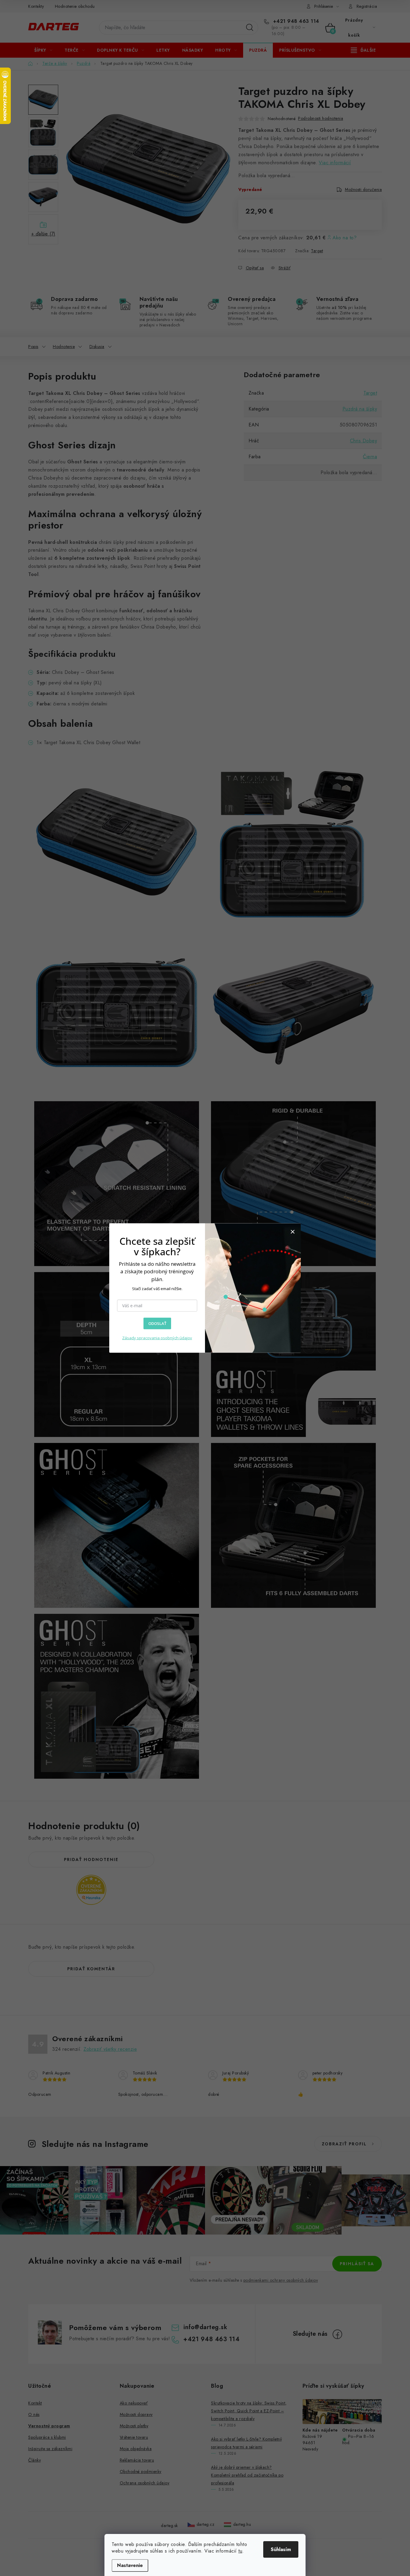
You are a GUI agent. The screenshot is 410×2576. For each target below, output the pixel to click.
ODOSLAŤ (157, 1323)
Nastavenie (130, 2565)
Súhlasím (281, 2549)
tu (240, 2551)
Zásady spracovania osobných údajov (157, 1338)
